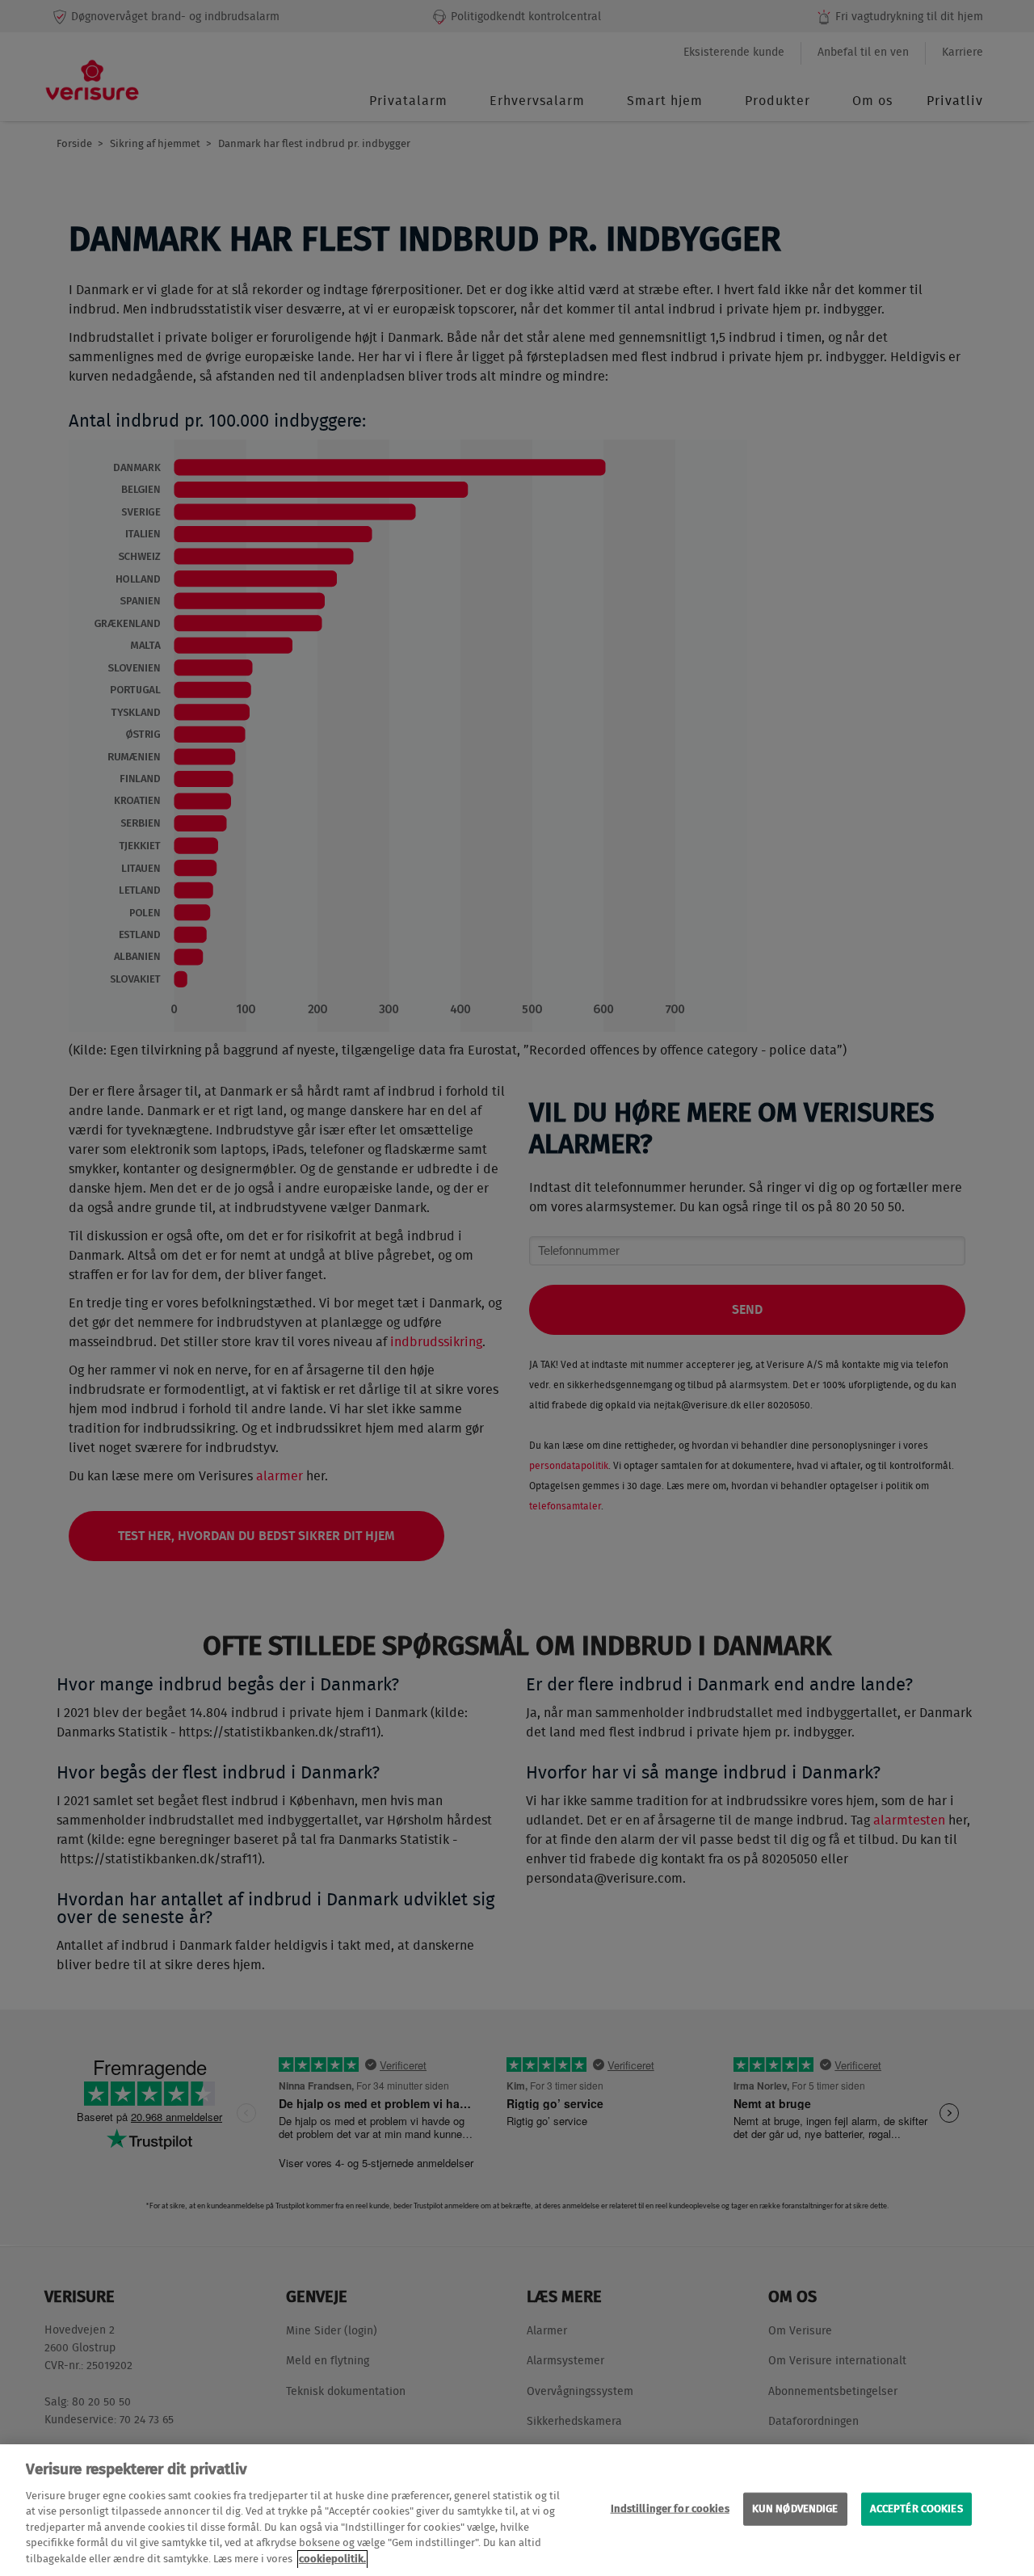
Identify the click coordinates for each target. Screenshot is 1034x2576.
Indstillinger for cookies (670, 2509)
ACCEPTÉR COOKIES (916, 2509)
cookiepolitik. (332, 2559)
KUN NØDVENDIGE (795, 2509)
